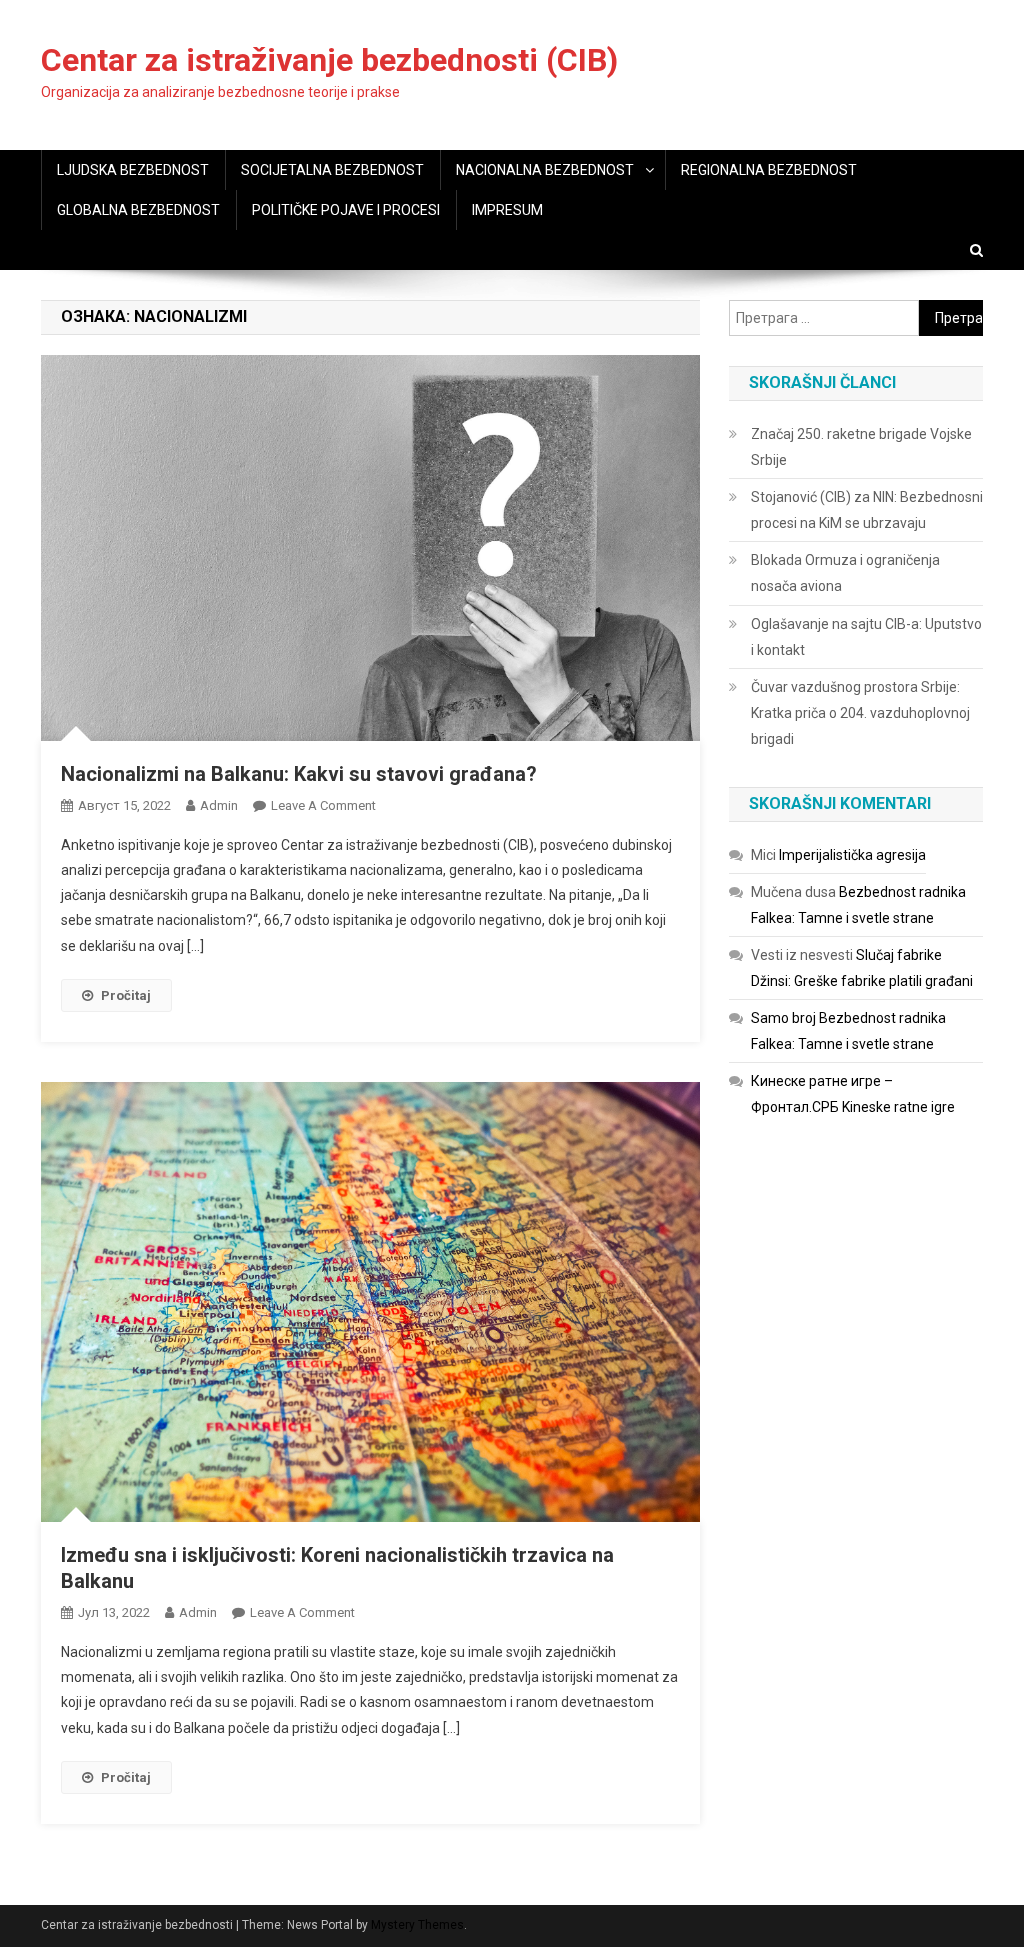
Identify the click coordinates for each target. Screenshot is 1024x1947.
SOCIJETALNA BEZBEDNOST (332, 170)
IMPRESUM (507, 210)
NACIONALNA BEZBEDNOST (545, 170)
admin (219, 805)
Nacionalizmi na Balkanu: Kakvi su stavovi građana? (299, 774)
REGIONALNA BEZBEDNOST (769, 170)
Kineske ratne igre (898, 1107)
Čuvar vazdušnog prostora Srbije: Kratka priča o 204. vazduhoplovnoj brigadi (860, 713)
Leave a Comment (323, 805)
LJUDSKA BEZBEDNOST (133, 170)
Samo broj (783, 1018)
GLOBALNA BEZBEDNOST (138, 210)
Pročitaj (126, 995)
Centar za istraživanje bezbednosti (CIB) (329, 60)
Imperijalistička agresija (852, 855)
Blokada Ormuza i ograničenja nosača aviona (845, 573)
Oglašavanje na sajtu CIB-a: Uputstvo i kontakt (866, 637)
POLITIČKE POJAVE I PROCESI (346, 210)
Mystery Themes (417, 1925)
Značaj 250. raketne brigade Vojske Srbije (861, 447)
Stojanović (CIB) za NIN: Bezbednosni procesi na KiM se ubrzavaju (867, 510)
